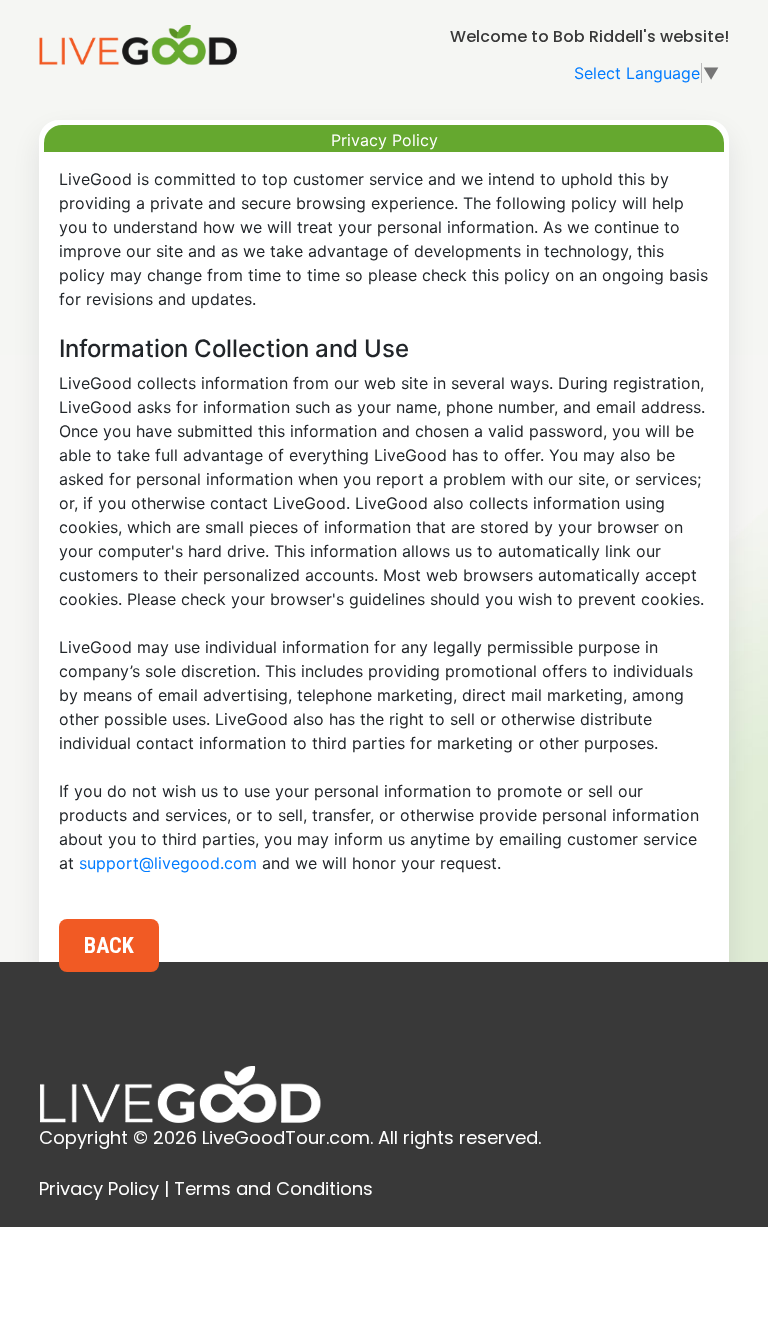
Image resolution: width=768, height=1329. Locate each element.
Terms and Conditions (273, 1188)
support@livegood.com (168, 863)
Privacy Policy (99, 1188)
